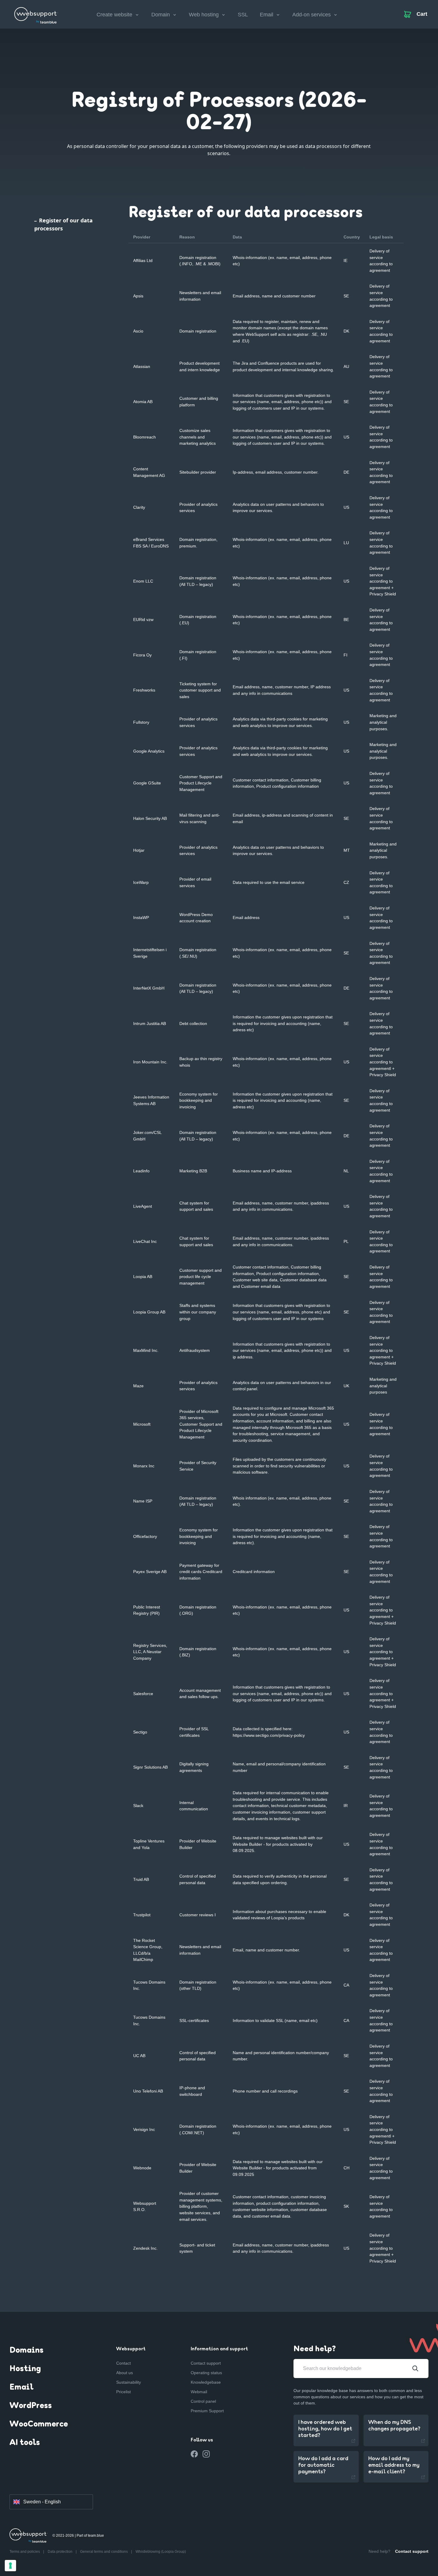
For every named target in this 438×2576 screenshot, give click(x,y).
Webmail (199, 2392)
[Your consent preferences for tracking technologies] (10, 2566)
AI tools (25, 2443)
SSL (243, 15)
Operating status (206, 2373)
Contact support (206, 2363)
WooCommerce (39, 2424)
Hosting (25, 2369)
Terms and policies (25, 2552)
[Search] (415, 2369)
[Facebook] (194, 2454)
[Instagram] (206, 2454)
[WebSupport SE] (36, 13)
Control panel (203, 2401)
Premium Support (207, 2411)
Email (21, 2388)
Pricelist (124, 2392)
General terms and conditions (104, 2552)
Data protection (60, 2552)
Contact (124, 2363)
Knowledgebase (206, 2382)
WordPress (31, 2406)
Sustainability (129, 2382)
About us (125, 2373)
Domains (27, 2351)
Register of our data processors (63, 224)
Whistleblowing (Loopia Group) (161, 2552)
